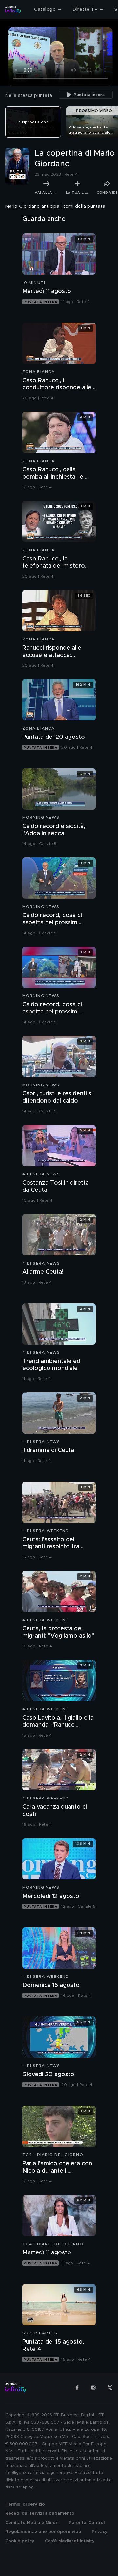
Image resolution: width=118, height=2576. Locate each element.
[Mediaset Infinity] (13, 10)
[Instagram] (93, 2388)
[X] (110, 2388)
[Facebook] (77, 2388)
